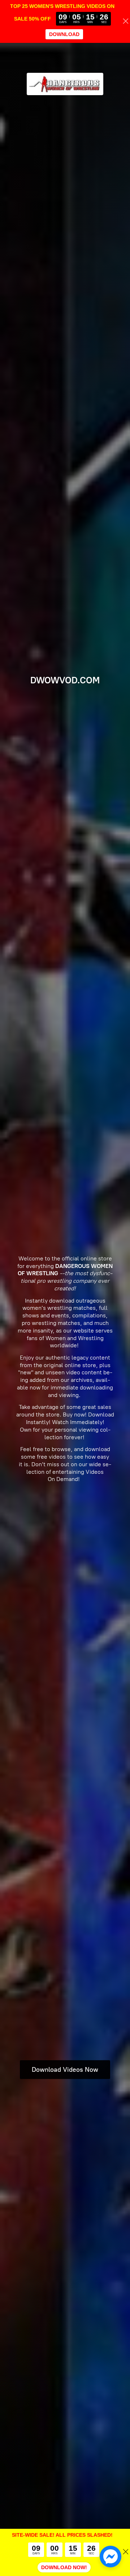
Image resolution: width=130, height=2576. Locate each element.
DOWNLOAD (64, 34)
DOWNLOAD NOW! (64, 2567)
